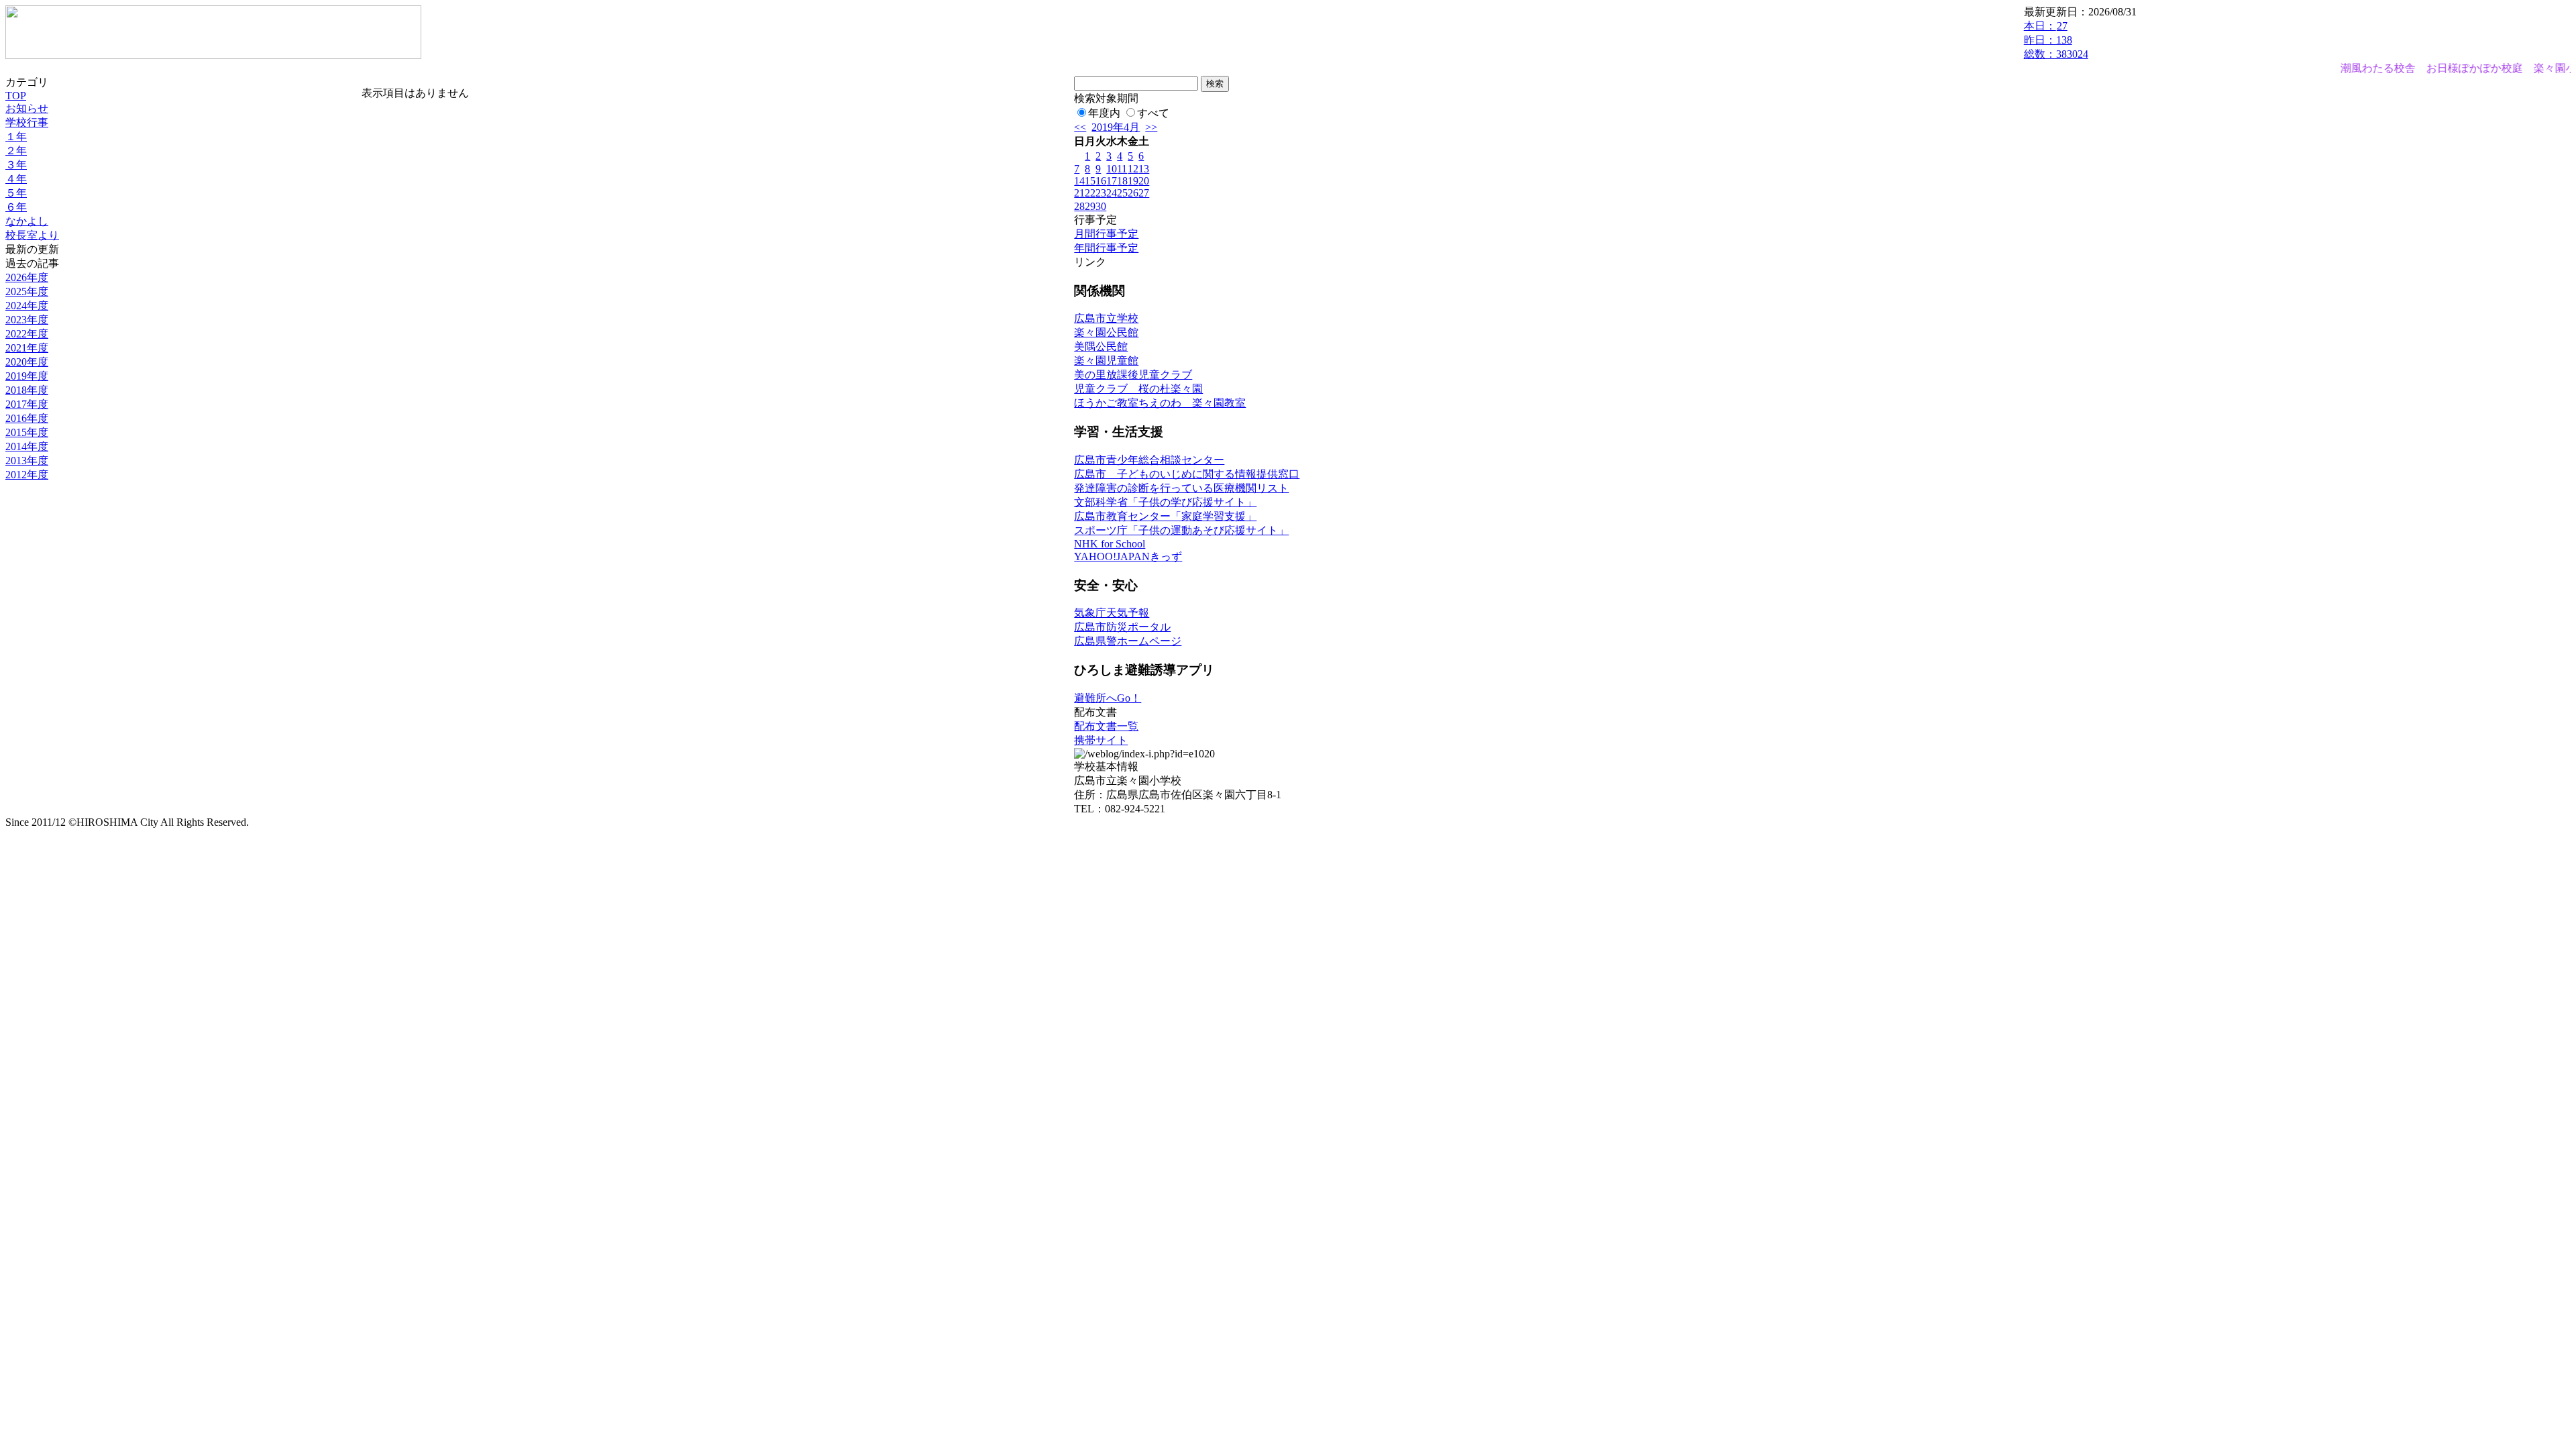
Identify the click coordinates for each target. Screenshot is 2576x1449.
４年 (16, 179)
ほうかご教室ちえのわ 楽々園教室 (1160, 403)
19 (1133, 181)
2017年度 (27, 404)
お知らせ (27, 108)
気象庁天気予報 (1112, 613)
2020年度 (27, 362)
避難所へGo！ (1108, 698)
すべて (1153, 113)
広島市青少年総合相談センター (1149, 460)
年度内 (1104, 113)
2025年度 (27, 291)
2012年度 (27, 475)
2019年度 (27, 376)
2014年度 (27, 446)
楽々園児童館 (1106, 361)
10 (1112, 169)
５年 (16, 193)
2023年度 (27, 320)
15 (1090, 181)
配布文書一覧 (1106, 726)
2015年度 (27, 432)
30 (1101, 206)
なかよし (27, 221)
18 (1122, 181)
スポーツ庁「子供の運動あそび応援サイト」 (1181, 530)
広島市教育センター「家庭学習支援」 (1165, 516)
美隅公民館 (1101, 346)
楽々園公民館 (1106, 332)
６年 (16, 207)
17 (1112, 181)
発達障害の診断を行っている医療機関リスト (1181, 488)
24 (1112, 193)
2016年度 (27, 418)
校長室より (32, 235)
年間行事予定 (1106, 248)
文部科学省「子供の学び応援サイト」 (1165, 502)
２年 (16, 151)
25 (1122, 193)
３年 (16, 165)
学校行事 (27, 122)
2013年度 (27, 461)
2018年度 (27, 390)
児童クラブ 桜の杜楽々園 (1138, 389)
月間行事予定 (1106, 234)
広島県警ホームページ (1128, 641)
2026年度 (27, 277)
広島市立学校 (1106, 318)
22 (1090, 193)
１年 (16, 137)
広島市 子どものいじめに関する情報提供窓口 (1187, 474)
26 (1133, 193)
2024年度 (27, 306)
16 (1101, 181)
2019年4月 (1116, 127)
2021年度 (27, 348)
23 (1101, 193)
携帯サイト (1101, 740)
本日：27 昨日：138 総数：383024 (2056, 40)
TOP (16, 96)
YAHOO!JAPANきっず (1128, 556)
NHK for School (1110, 544)
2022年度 (27, 334)
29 (1090, 206)
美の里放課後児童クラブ (1133, 375)
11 (1122, 169)
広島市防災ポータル (1122, 627)
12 (1133, 169)
